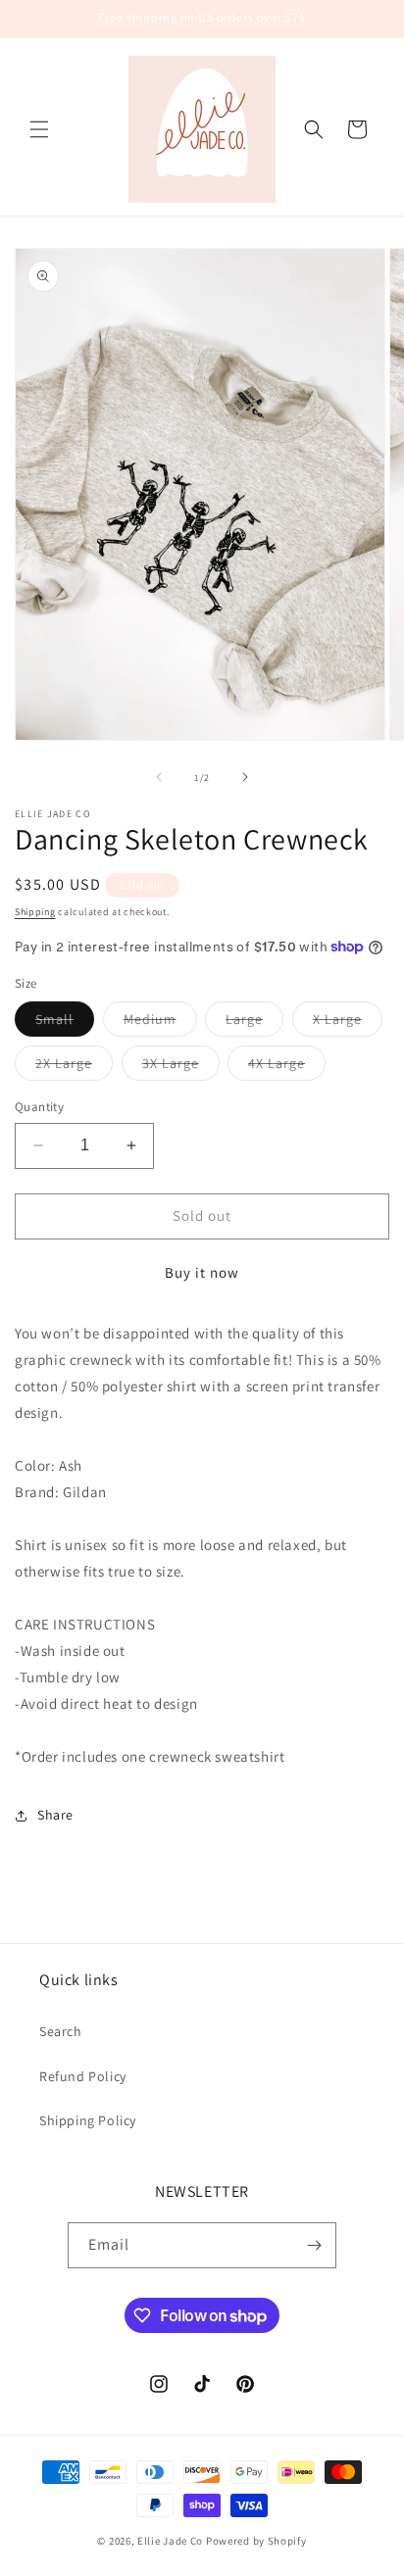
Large (254, 1023)
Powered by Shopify (256, 2541)
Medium (160, 1023)
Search (61, 2031)
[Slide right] (245, 777)
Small (65, 1023)
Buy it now (202, 1272)
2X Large (74, 1067)
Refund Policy (83, 2076)
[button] (39, 129)
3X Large (181, 1067)
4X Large (287, 1067)
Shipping (35, 912)
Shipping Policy (88, 2120)
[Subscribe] (314, 2245)
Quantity (39, 1107)
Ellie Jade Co (170, 2541)
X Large (348, 1023)
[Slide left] (159, 777)
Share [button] (55, 1815)
